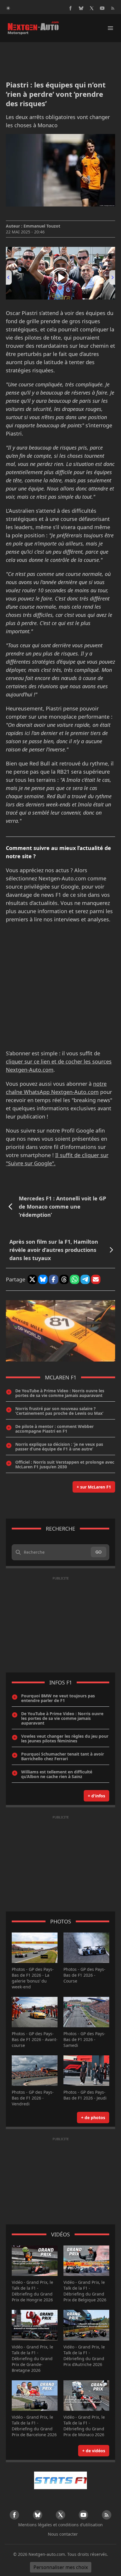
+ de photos (93, 2118)
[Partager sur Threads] (64, 1279)
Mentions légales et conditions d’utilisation (60, 2525)
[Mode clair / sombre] (8, 8)
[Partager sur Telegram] (85, 1279)
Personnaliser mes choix (61, 2567)
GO (99, 1552)
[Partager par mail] (96, 1279)
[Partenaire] (60, 2480)
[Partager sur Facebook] (53, 1279)
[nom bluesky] (81, 8)
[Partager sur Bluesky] (43, 1279)
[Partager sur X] (32, 1279)
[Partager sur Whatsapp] (75, 1279)
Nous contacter (63, 2534)
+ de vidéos (94, 2451)
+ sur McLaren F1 (94, 1487)
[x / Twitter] (92, 8)
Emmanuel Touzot (42, 226)
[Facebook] (70, 8)
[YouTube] (102, 8)
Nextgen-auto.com (47, 2554)
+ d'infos (96, 1796)
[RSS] (113, 8)
